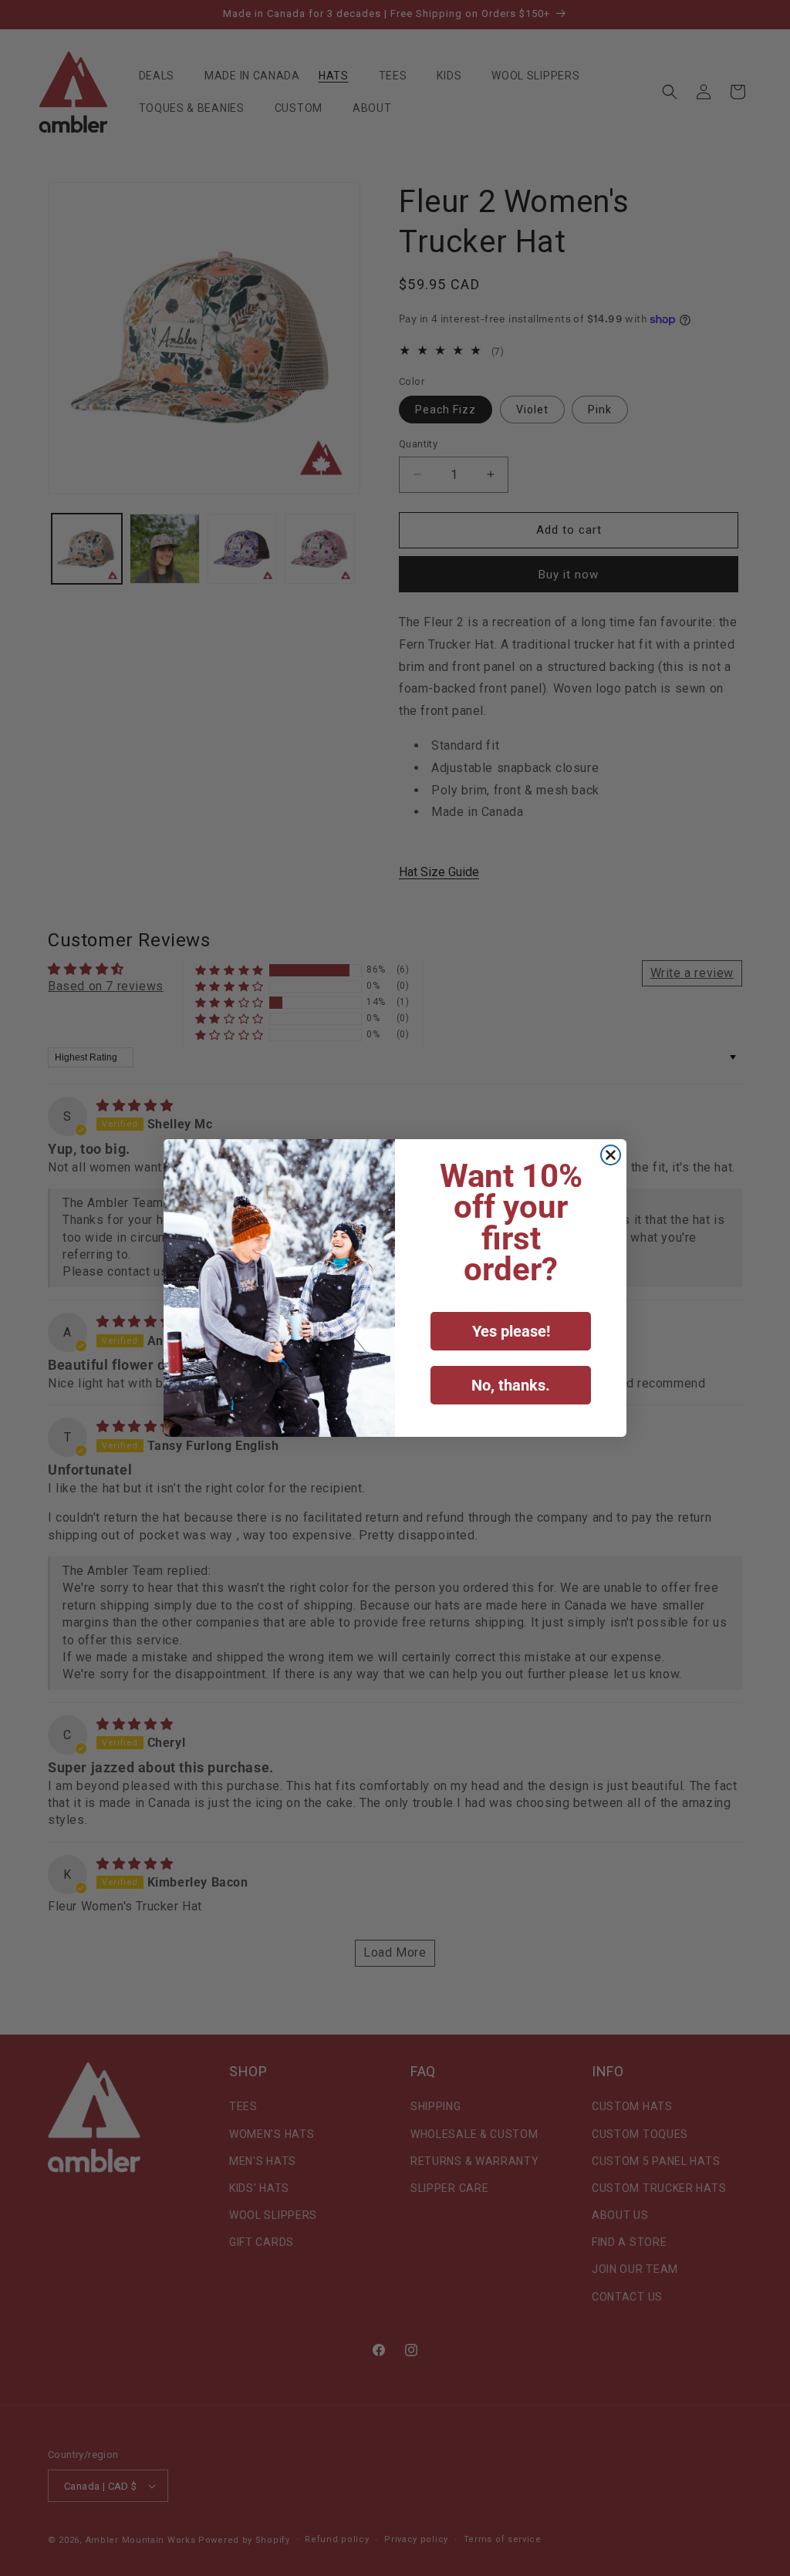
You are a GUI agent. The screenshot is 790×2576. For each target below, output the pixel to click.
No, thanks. (511, 1385)
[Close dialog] (611, 1155)
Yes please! (511, 1331)
